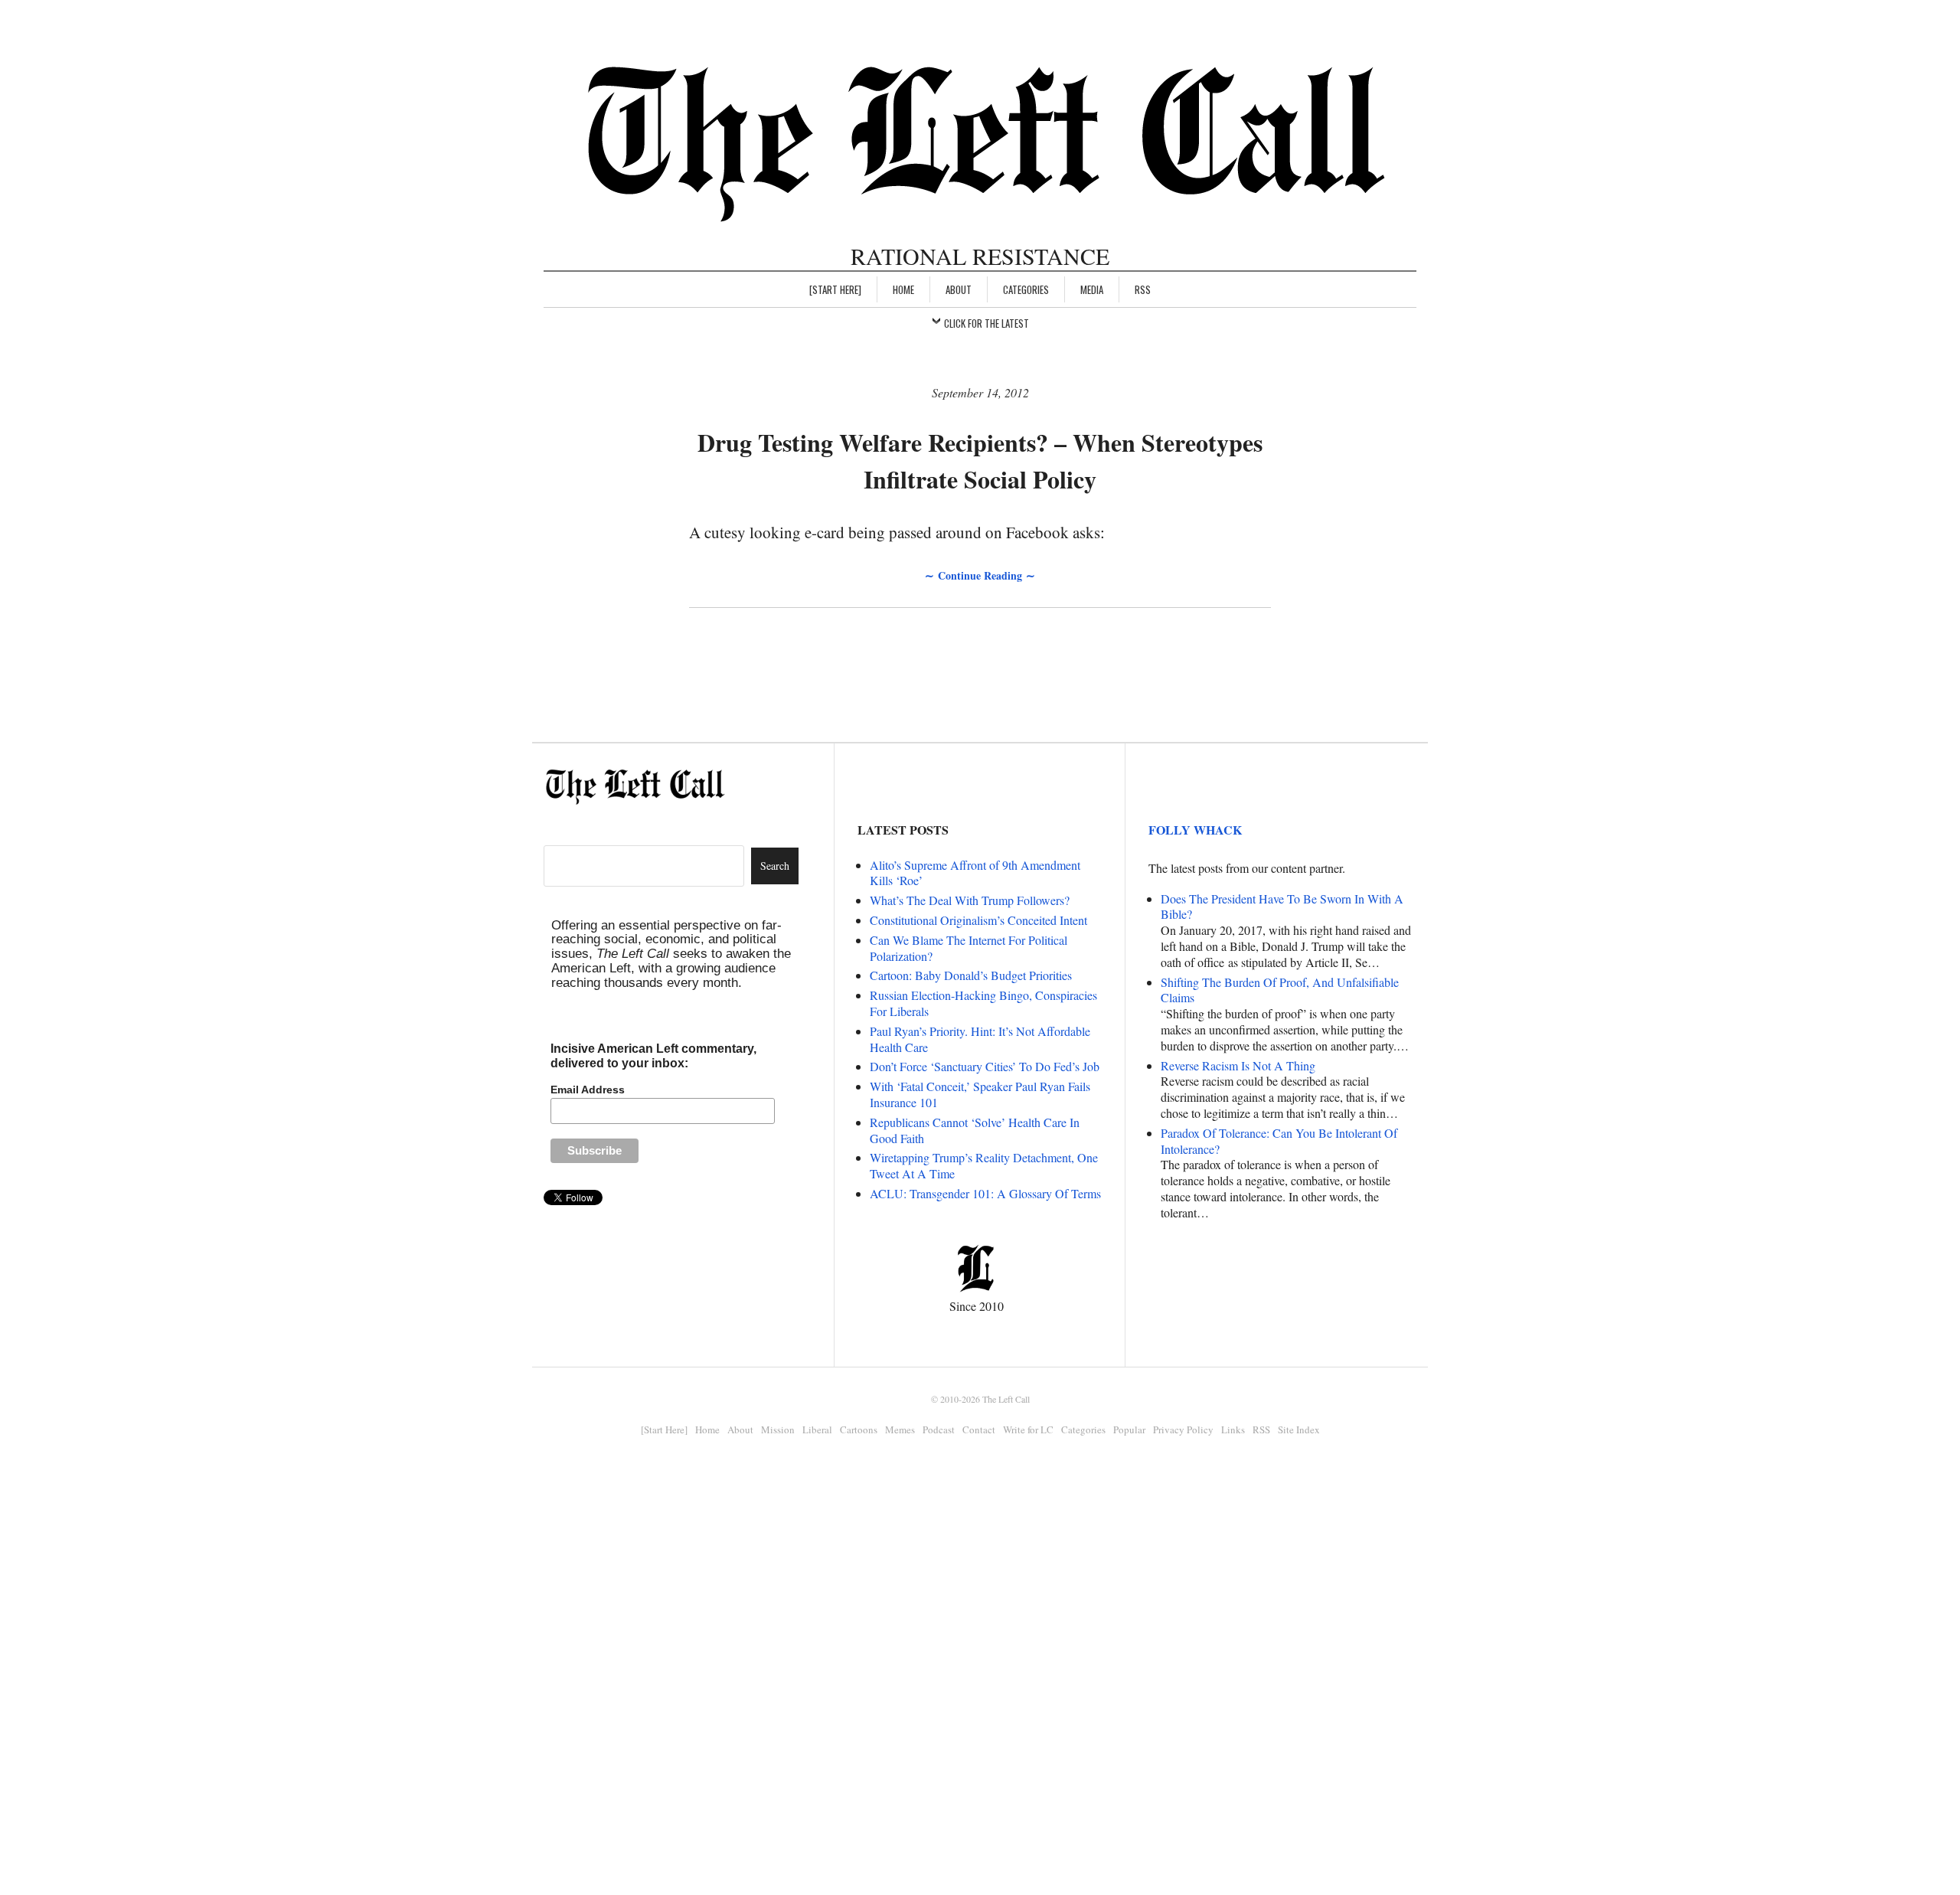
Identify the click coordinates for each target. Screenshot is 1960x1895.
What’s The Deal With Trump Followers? (970, 900)
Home (903, 289)
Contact (979, 1429)
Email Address (588, 1090)
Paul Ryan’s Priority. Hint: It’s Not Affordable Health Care (980, 1039)
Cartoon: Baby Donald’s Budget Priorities (971, 975)
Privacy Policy (1183, 1429)
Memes (900, 1429)
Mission (778, 1429)
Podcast (939, 1429)
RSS (1143, 289)
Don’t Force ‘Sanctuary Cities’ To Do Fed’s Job (985, 1066)
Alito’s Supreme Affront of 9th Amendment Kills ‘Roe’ (975, 873)
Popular (1129, 1429)
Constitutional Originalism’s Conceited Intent (978, 920)
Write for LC (1028, 1429)
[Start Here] (835, 289)
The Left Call (1006, 1399)
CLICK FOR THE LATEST (987, 323)
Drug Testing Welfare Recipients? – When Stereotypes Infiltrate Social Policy (980, 461)
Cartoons (859, 1429)
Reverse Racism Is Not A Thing (1238, 1065)
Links (1233, 1429)
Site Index (1299, 1429)
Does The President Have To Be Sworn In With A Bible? (1282, 907)
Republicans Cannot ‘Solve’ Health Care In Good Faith (975, 1130)
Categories (1026, 289)
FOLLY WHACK (1195, 830)
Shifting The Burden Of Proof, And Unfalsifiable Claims (1280, 990)
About (959, 289)
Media (1092, 289)
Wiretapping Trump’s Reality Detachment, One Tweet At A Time (984, 1165)
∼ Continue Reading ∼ (980, 575)
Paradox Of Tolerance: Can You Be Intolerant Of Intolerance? (1279, 1141)
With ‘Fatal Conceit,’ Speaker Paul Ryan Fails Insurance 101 (980, 1094)
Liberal (817, 1429)
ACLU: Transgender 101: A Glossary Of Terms (985, 1193)
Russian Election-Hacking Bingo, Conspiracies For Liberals (983, 1003)
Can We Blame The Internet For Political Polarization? (969, 948)
